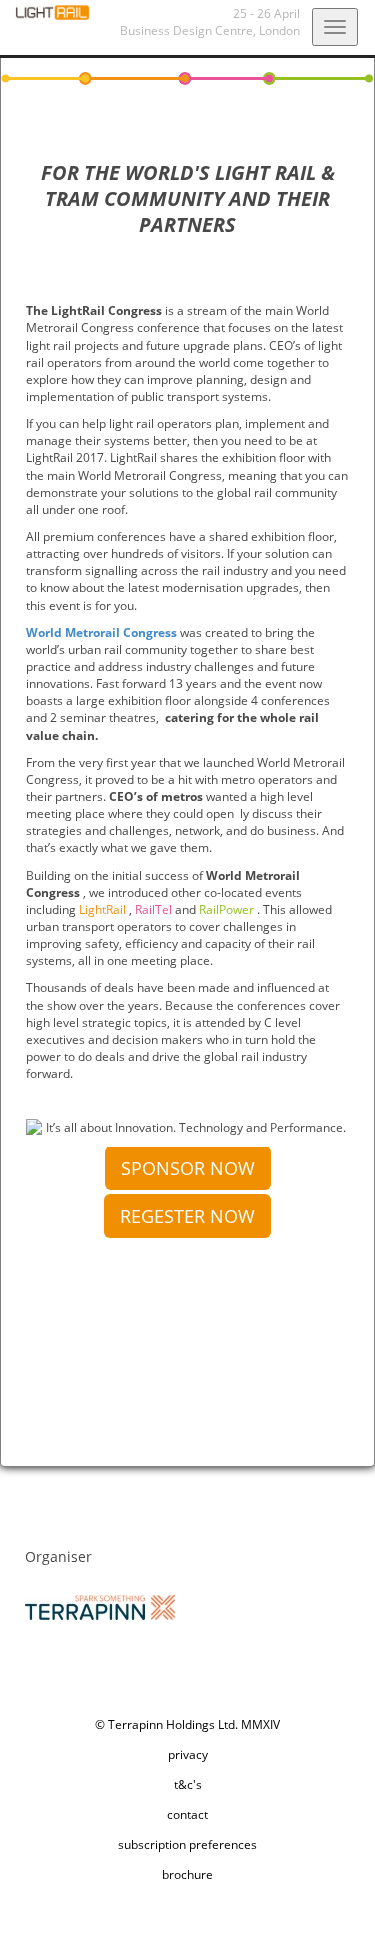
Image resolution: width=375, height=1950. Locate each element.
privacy (188, 1754)
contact (187, 1814)
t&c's (188, 1784)
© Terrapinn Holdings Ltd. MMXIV (187, 1724)
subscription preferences (187, 1844)
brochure (187, 1874)
